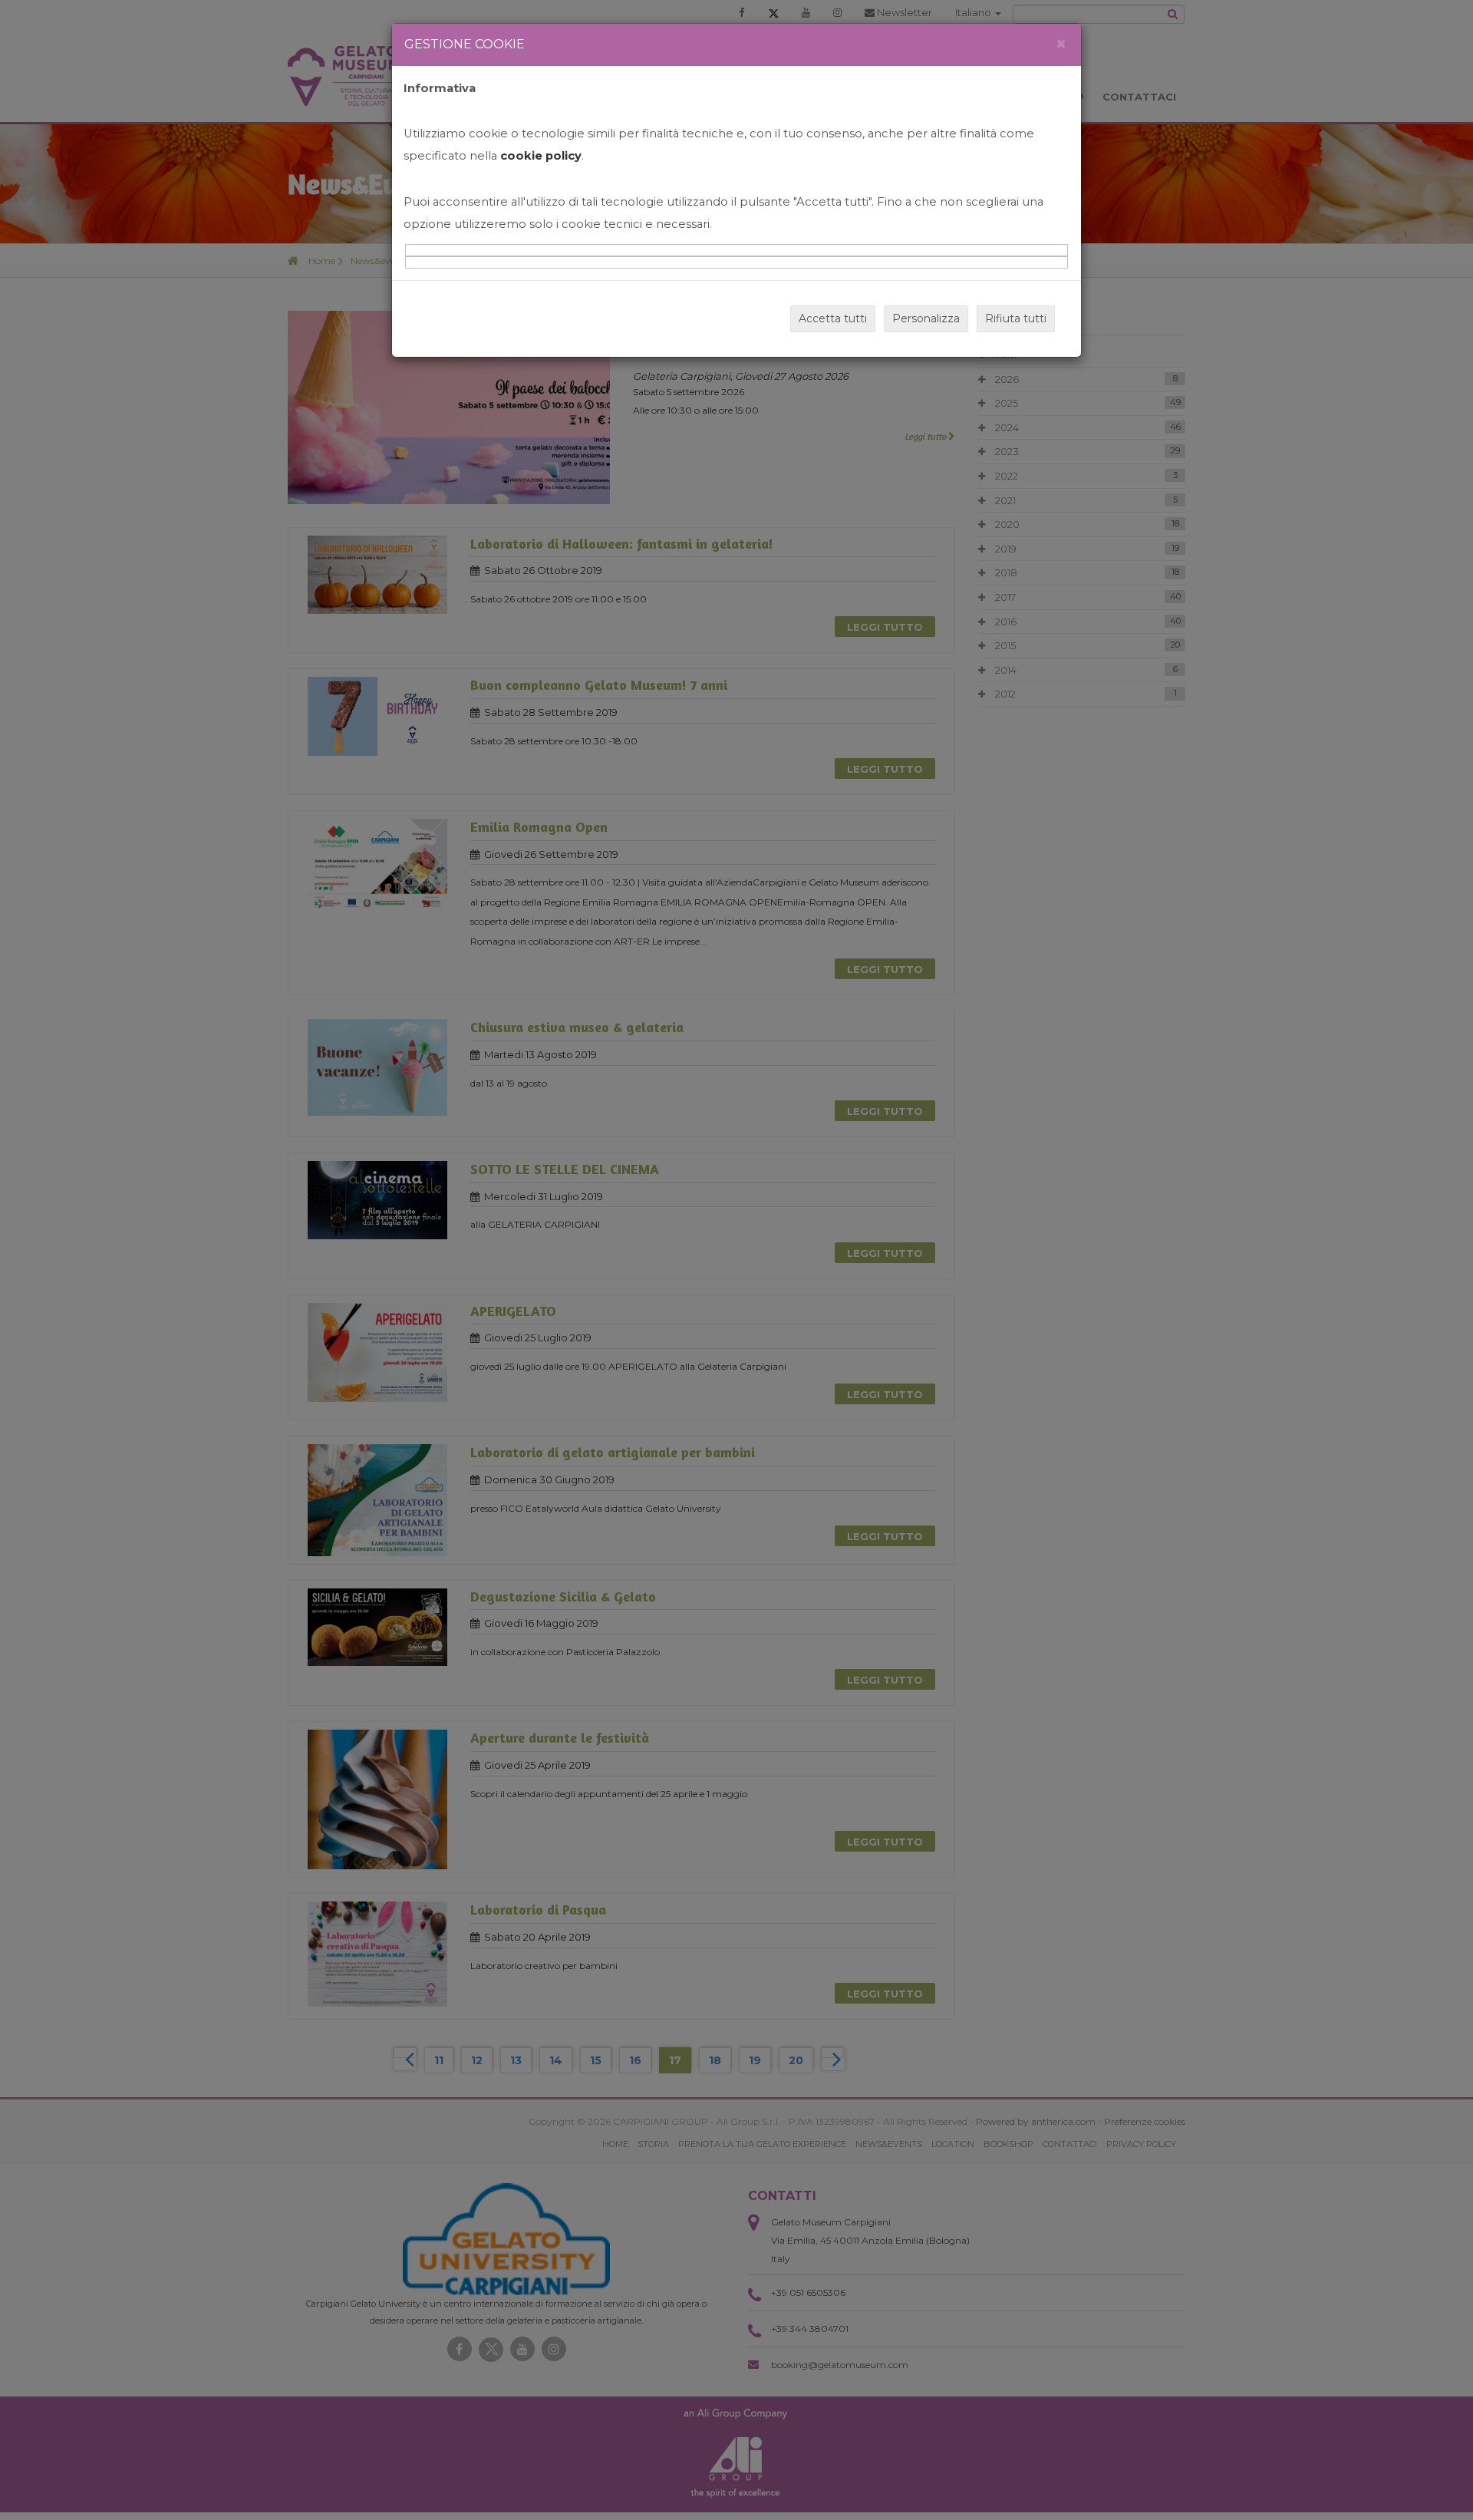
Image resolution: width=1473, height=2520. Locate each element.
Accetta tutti (833, 318)
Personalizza (926, 318)
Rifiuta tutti (1016, 318)
